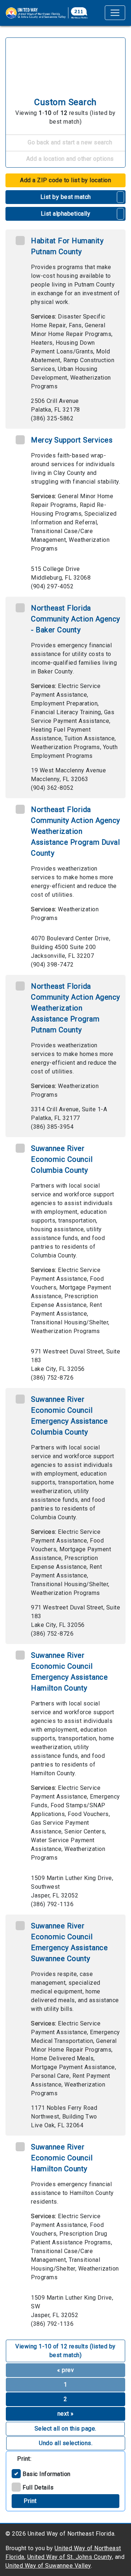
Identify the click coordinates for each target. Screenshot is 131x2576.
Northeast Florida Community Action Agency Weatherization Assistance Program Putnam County (76, 1008)
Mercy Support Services (72, 440)
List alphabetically (66, 214)
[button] (121, 197)
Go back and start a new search (69, 142)
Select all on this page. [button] (65, 2429)
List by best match (66, 197)
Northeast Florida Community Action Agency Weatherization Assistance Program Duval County (76, 831)
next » (66, 2414)
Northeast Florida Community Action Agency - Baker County (76, 619)
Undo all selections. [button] (66, 2443)
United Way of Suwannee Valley (48, 2566)
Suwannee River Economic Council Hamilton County (62, 2158)
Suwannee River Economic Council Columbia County (62, 1159)
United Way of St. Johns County (70, 2557)
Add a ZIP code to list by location (65, 180)
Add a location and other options (69, 159)
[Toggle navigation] (115, 13)
